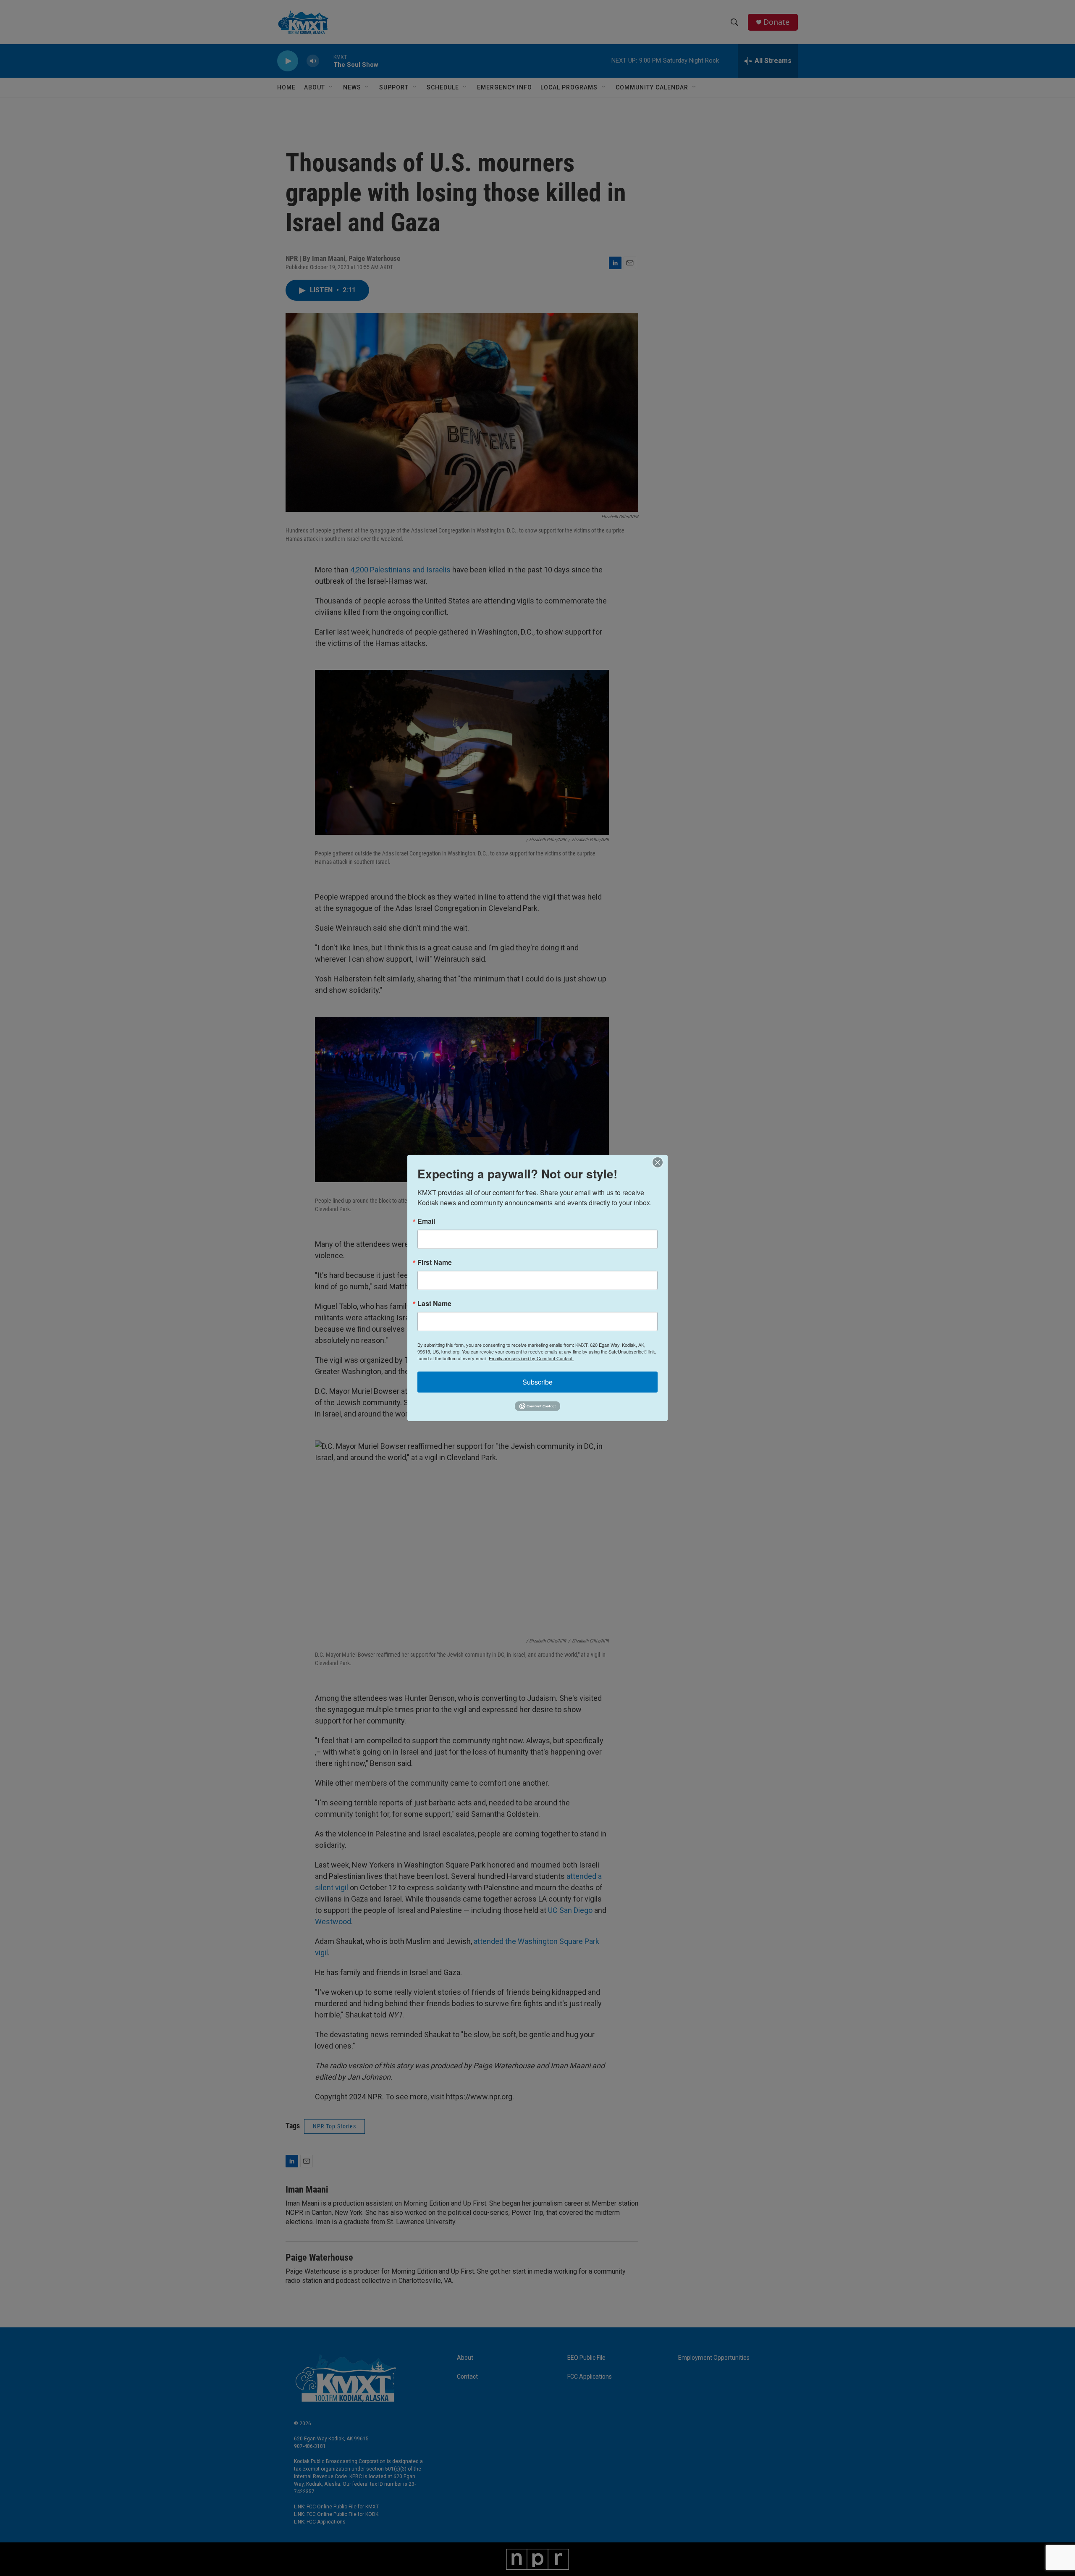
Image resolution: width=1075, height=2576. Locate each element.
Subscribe (537, 1382)
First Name (435, 1262)
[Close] (660, 1162)
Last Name (434, 1304)
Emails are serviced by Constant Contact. (531, 1358)
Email (426, 1221)
